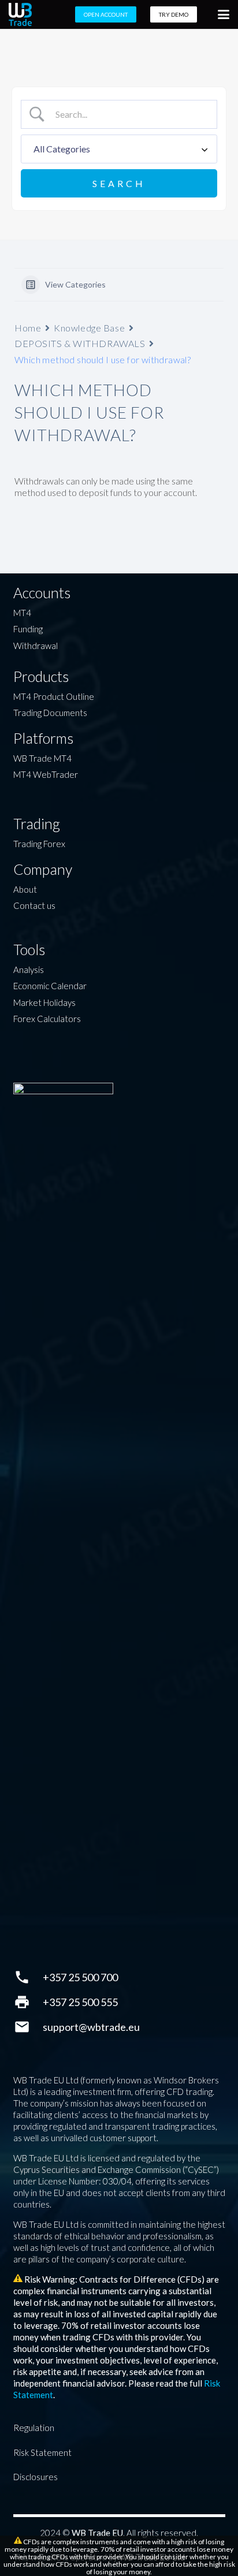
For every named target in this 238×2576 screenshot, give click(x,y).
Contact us (34, 905)
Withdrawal (36, 646)
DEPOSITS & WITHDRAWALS (80, 343)
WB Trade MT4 (42, 758)
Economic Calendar (50, 986)
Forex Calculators (47, 1019)
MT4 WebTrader (46, 774)
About (25, 889)
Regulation (34, 2428)
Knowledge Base (89, 328)
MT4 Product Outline (54, 696)
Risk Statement (42, 2452)
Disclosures (36, 2477)
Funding (28, 629)
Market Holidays (44, 1002)
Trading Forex (39, 844)
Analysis (29, 970)
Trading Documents (50, 713)
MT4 (22, 613)
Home (28, 328)
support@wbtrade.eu (91, 2027)
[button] (224, 14)
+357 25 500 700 (80, 1977)
